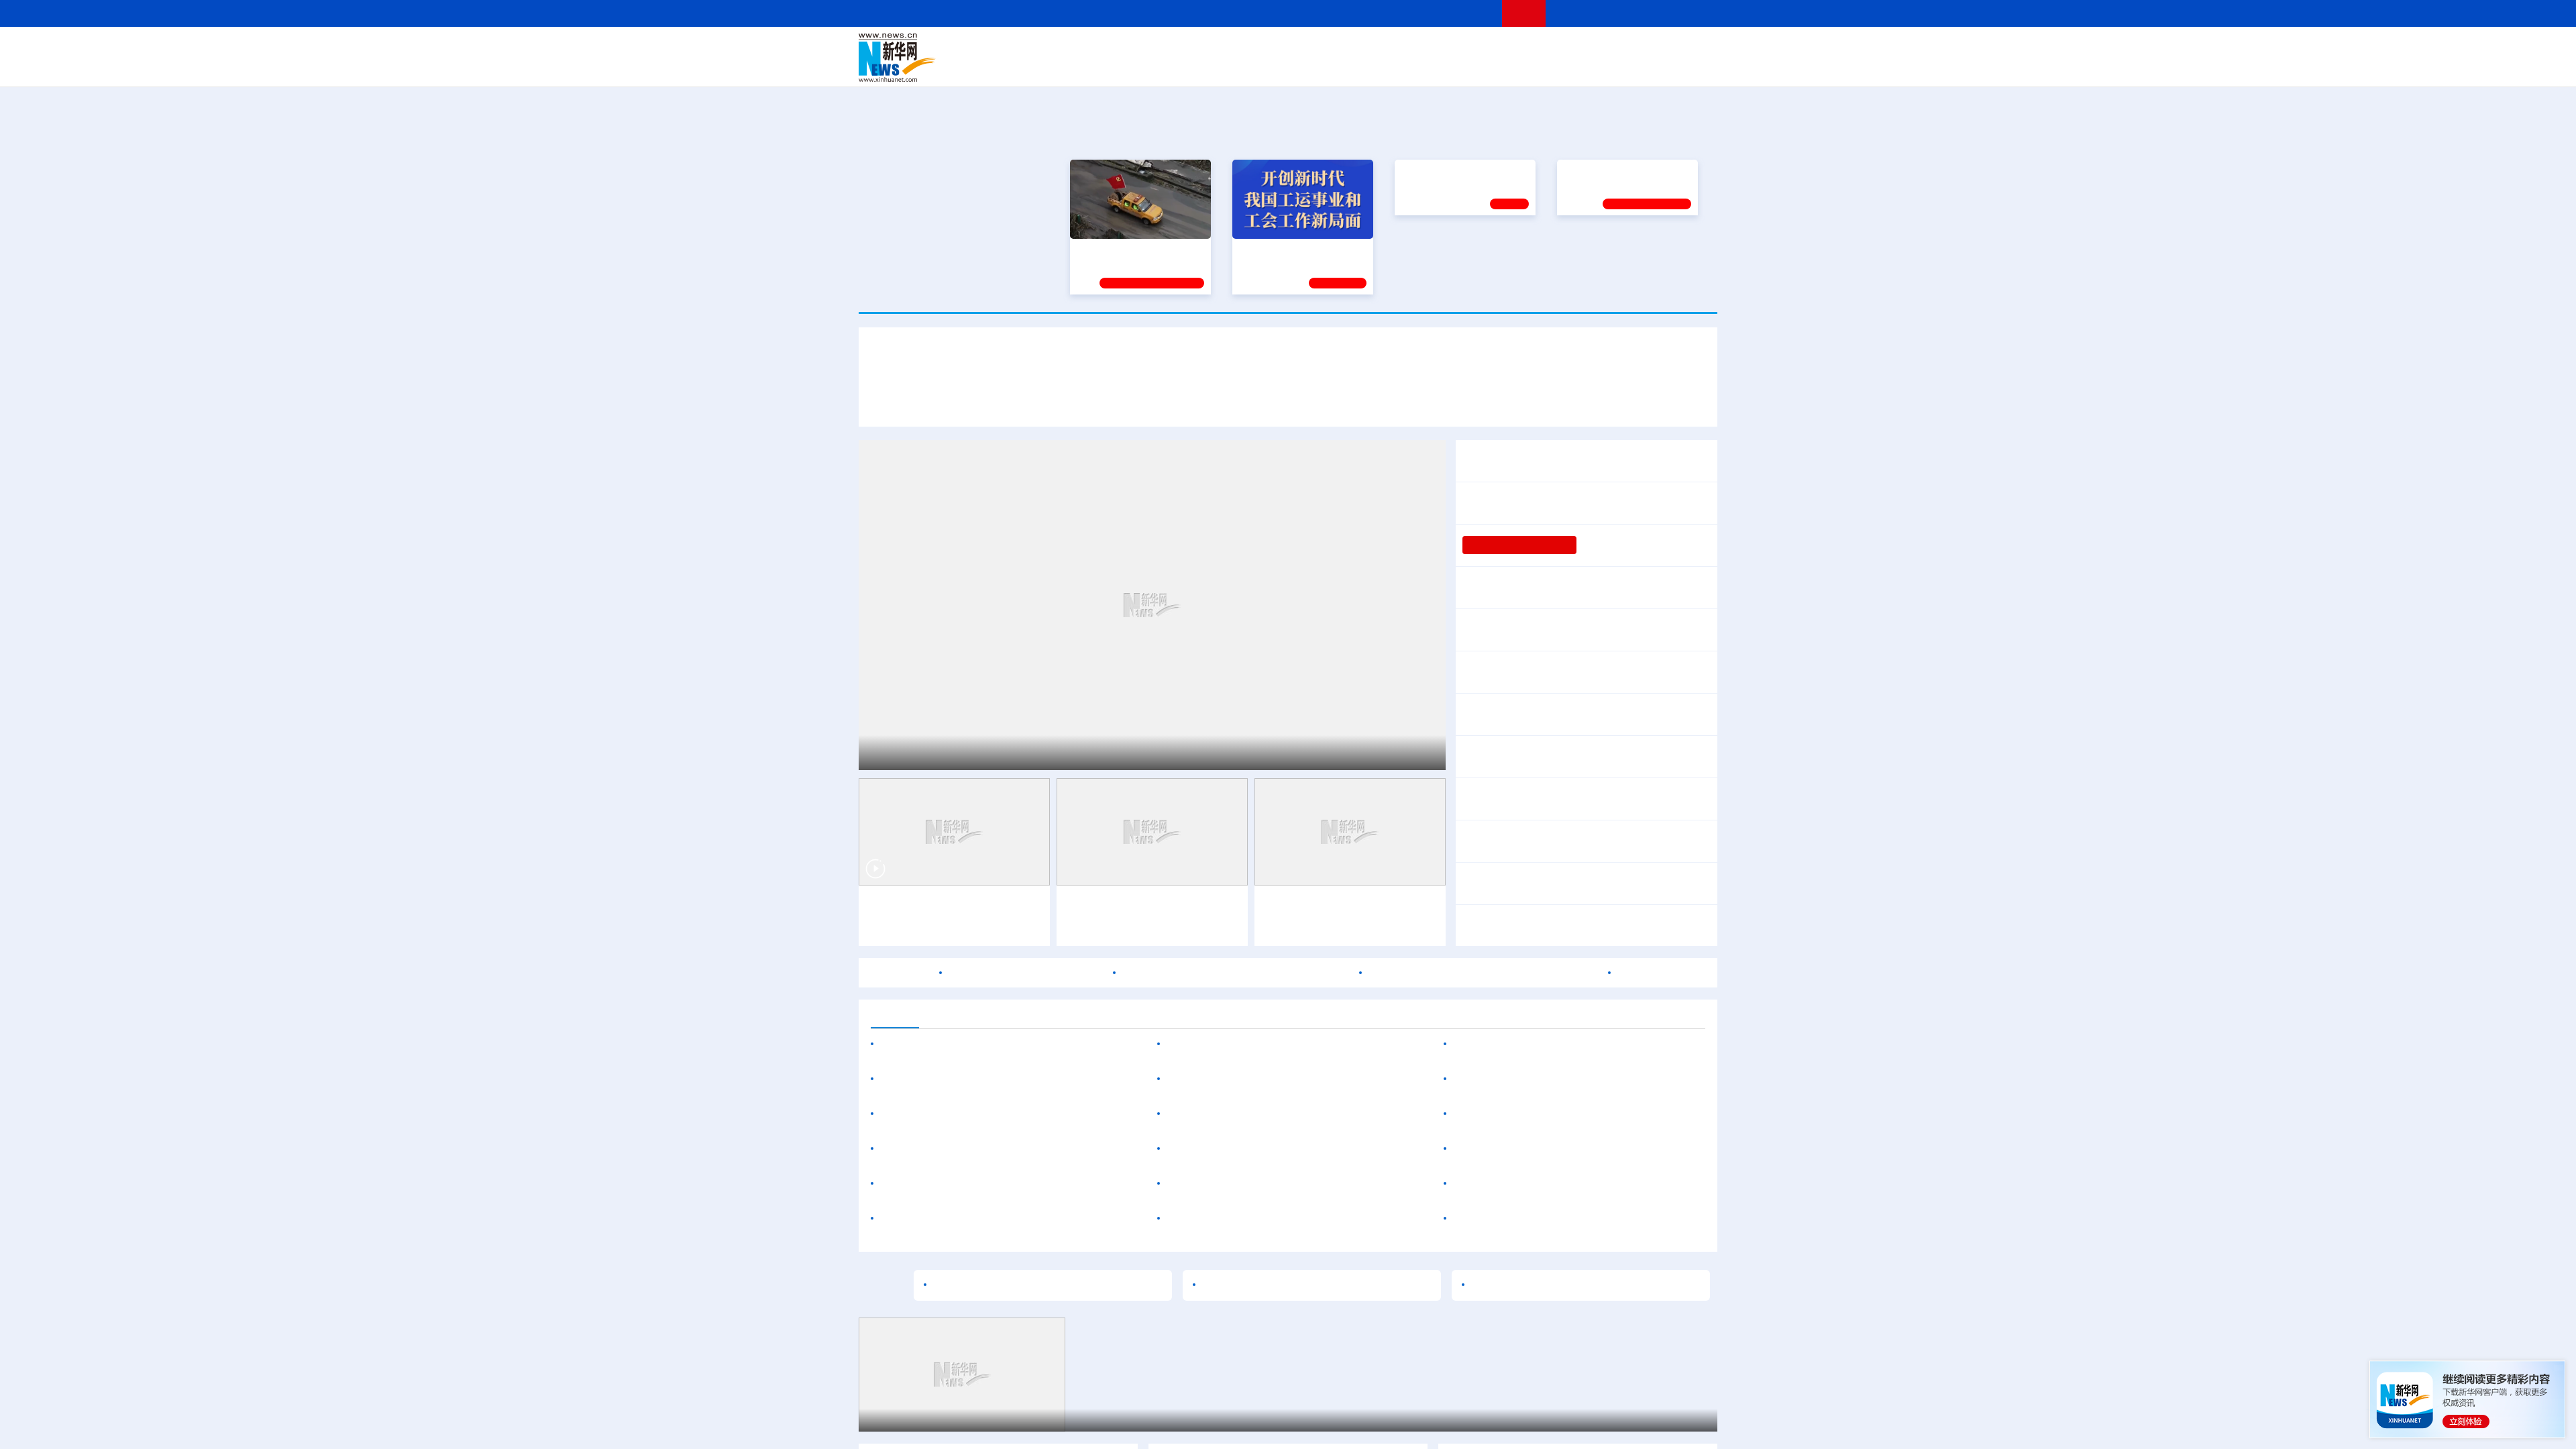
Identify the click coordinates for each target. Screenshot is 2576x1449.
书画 (1499, 48)
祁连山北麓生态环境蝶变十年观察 (1018, 751)
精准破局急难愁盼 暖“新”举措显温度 (967, 1184)
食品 (1092, 67)
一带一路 (1576, 67)
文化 (1476, 48)
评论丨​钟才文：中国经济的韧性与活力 (1554, 503)
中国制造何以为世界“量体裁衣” (1007, 1285)
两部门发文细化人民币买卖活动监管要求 (1559, 714)
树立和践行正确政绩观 (1519, 545)
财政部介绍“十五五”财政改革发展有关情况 (1595, 621)
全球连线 (1330, 48)
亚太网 (1613, 67)
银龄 (1308, 67)
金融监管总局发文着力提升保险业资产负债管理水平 (1005, 1149)
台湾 (1256, 48)
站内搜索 (1638, 13)
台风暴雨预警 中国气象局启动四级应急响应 (1598, 748)
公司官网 (961, 58)
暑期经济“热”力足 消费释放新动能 (1542, 672)
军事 (1544, 48)
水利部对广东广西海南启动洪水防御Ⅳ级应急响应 (1580, 765)
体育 (1453, 48)
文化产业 (1689, 67)
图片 (1612, 48)
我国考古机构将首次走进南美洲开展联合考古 (1562, 1044)
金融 (1049, 67)
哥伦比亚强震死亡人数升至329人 (1533, 1219)
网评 (1211, 48)
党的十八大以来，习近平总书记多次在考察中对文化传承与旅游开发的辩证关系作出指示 (1088, 401)
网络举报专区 (1693, 13)
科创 (1407, 48)
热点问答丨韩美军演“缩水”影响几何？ (1544, 1079)
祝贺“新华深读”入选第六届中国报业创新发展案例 (998, 1219)
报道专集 (1668, 133)
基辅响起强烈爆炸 (1652, 1149)
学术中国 (1236, 67)
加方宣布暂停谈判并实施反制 (1631, 841)
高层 (1097, 48)
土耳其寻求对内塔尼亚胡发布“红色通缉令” (1554, 1184)
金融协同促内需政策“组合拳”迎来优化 (1562, 639)
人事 (1143, 48)
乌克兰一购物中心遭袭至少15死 (1530, 1149)
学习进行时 (1061, 48)
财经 (1188, 48)
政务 (1635, 48)
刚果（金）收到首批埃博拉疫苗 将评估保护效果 (1576, 926)
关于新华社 (1166, 13)
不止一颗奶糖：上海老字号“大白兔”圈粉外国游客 (1284, 1149)
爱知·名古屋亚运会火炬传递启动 (1026, 973)
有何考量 (1680, 714)
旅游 (1393, 67)
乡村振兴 (1277, 67)
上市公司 (1648, 67)
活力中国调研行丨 (1307, 906)
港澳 (1234, 48)
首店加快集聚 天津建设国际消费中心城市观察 (1277, 1044)
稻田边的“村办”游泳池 (1631, 545)
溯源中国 (1339, 67)
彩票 (1458, 67)
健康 (1521, 48)
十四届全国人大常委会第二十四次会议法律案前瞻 (1580, 588)
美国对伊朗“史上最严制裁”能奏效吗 (1578, 875)
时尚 (1502, 67)
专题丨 (1479, 621)
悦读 (1523, 67)
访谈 (1567, 48)
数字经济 (1195, 67)
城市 (1371, 67)
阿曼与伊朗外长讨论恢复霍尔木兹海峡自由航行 (1236, 973)
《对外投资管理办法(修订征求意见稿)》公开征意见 (1003, 1114)
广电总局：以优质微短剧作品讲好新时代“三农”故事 (1003, 1079)
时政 (1120, 48)
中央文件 (1690, 48)
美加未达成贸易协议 (1511, 841)
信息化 (1159, 67)
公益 (1546, 67)
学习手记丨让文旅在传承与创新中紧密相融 (1288, 362)
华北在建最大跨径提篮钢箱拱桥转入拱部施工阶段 (1286, 1184)
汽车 (1071, 67)
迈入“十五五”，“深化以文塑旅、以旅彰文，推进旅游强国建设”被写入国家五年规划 (1503, 401)
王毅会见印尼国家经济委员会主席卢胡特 (978, 1044)
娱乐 (1480, 67)
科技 (1385, 48)
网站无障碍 (1467, 13)
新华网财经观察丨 (1505, 790)
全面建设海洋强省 (1601, 248)
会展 (1436, 67)
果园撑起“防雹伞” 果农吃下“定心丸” (949, 1420)
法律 (1658, 48)
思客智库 (1289, 48)
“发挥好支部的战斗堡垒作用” (1136, 248)
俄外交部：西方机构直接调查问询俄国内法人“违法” (1576, 1114)
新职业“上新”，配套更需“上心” (1543, 1285)
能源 (1414, 67)
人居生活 (1124, 67)
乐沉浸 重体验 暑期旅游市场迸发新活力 (1262, 1079)
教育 (1362, 48)
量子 (1430, 48)
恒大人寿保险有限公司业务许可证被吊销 (1265, 1219)
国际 (1165, 48)
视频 (1590, 48)
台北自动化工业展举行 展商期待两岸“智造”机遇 (1280, 1114)
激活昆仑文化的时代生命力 (1267, 1285)
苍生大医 (1420, 248)
